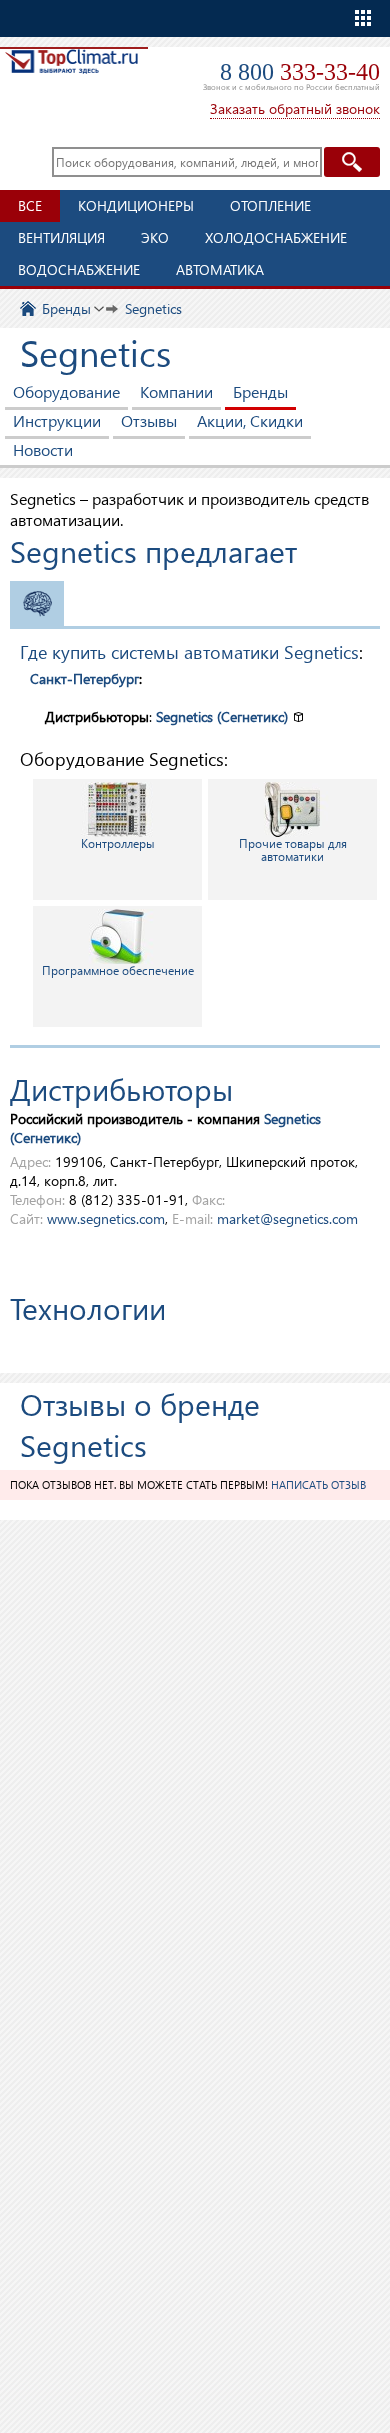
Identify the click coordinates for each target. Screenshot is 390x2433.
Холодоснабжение (276, 237)
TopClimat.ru (71, 76)
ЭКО (155, 237)
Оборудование (66, 391)
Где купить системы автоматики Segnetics (189, 651)
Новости (43, 449)
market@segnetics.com (287, 1218)
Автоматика (220, 269)
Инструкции (57, 420)
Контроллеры (118, 843)
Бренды (260, 391)
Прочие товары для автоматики (293, 850)
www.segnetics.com (106, 1218)
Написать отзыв (318, 1484)
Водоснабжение (79, 269)
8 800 (300, 72)
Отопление (270, 205)
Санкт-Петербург (84, 678)
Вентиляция (61, 237)
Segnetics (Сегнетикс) (222, 716)
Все (30, 205)
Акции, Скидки (250, 420)
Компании (176, 391)
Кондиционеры (136, 205)
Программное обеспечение (118, 970)
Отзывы (149, 420)
